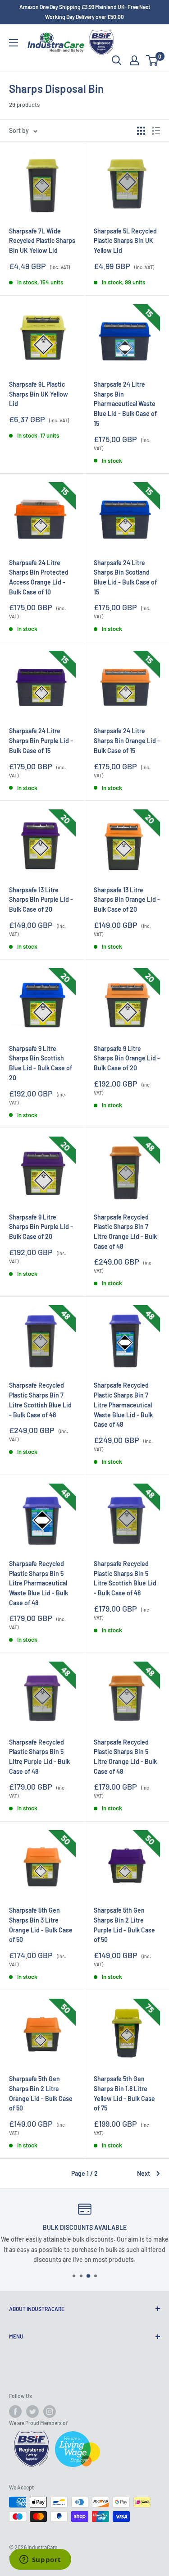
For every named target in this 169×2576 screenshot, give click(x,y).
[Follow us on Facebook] (15, 2412)
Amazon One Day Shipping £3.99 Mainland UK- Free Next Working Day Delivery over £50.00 (85, 12)
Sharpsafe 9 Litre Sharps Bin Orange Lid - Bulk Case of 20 (127, 1058)
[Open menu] (14, 43)
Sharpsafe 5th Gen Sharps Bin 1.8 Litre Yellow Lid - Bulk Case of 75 (124, 2093)
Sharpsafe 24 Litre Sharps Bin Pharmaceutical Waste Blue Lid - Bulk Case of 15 (125, 404)
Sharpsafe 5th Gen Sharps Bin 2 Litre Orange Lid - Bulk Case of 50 (41, 2093)
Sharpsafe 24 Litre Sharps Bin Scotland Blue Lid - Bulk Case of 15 (125, 577)
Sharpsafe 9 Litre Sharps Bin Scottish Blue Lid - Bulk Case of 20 (41, 1063)
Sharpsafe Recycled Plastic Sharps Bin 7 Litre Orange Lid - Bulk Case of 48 (125, 1232)
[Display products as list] (156, 131)
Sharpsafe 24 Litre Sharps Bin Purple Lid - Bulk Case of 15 (41, 740)
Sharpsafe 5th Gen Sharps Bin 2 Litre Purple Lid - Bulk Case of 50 (124, 1925)
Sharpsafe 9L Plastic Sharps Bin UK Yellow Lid (39, 394)
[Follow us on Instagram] (50, 2412)
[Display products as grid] (141, 131)
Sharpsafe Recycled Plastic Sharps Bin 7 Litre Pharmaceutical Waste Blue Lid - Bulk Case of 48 (123, 1405)
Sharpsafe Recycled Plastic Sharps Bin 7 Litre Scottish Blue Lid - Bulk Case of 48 (40, 1400)
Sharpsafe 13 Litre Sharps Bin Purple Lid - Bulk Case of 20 (41, 900)
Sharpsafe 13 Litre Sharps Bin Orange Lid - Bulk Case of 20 (127, 900)
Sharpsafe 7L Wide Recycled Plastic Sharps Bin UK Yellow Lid (42, 241)
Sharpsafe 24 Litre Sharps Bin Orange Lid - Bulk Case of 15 (127, 740)
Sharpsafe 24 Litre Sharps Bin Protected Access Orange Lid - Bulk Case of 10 (39, 577)
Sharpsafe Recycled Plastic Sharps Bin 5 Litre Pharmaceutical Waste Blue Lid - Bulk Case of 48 (39, 1583)
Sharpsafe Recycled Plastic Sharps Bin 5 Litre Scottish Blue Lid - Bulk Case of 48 (125, 1578)
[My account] (134, 60)
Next (144, 2173)
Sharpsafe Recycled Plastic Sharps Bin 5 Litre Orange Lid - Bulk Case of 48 (125, 1757)
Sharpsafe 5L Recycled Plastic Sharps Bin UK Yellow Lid (125, 241)
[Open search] (117, 60)
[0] (153, 60)
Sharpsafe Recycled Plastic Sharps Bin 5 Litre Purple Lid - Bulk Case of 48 (39, 1757)
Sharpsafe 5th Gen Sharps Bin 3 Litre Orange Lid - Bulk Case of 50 (41, 1925)
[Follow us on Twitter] (32, 2412)
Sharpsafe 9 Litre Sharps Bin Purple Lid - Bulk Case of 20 (41, 1227)
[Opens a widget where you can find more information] (40, 2560)
